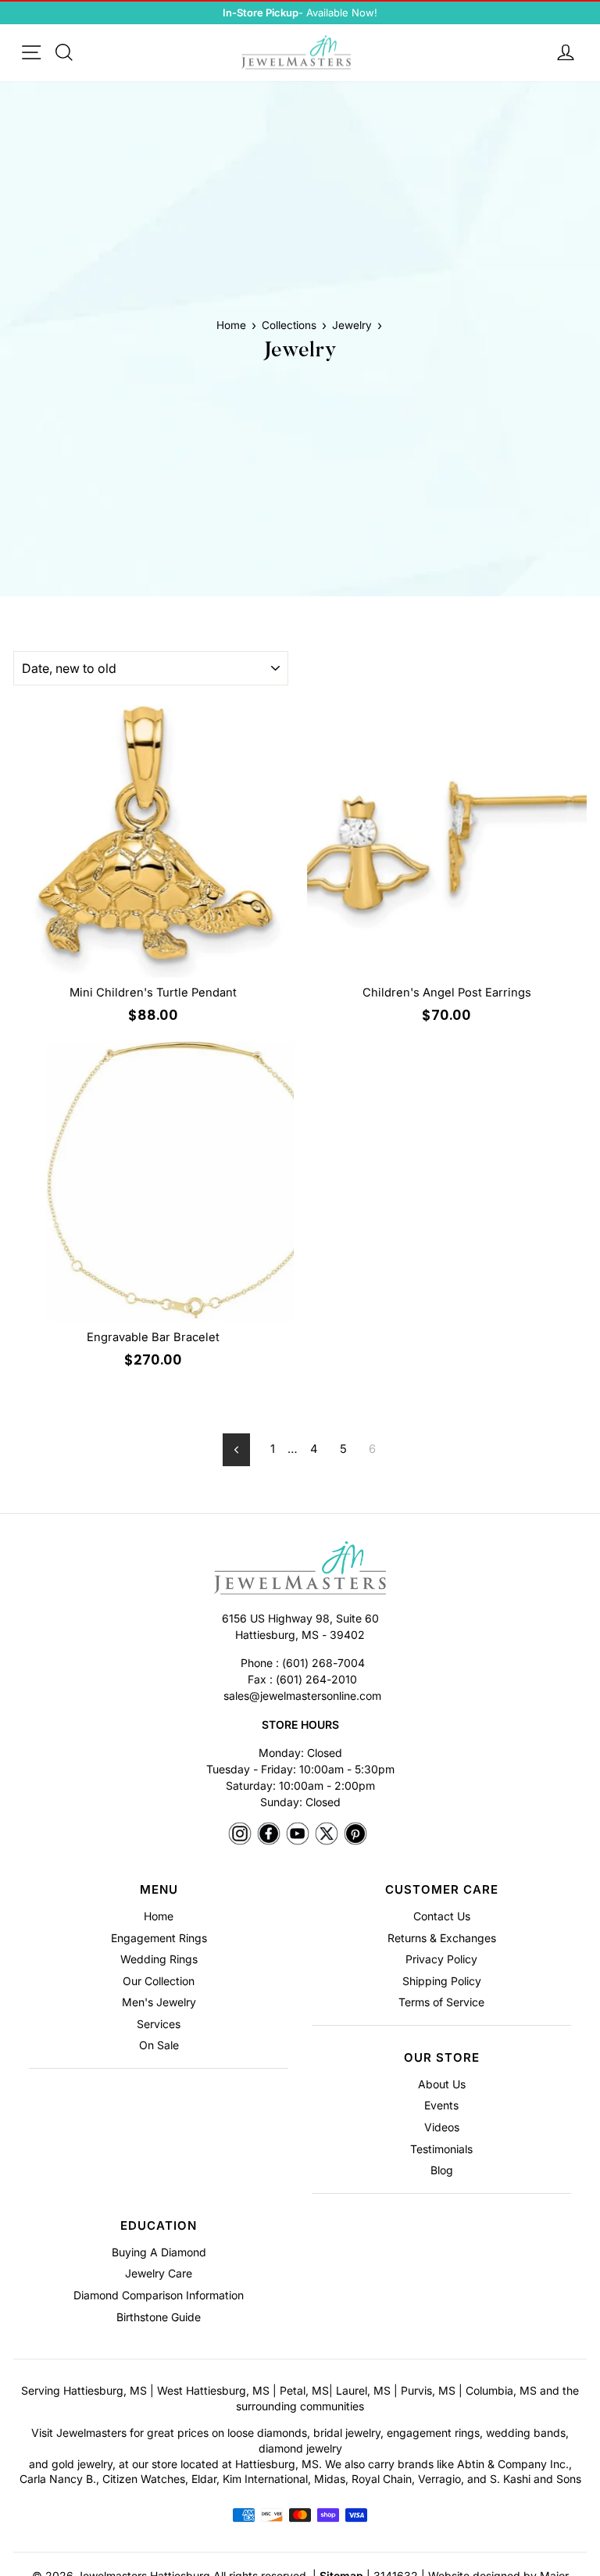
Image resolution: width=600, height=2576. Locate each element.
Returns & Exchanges (442, 1938)
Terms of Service (441, 2002)
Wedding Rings (159, 1959)
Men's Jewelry (159, 2002)
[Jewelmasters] (300, 1570)
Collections (289, 325)
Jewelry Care (159, 2273)
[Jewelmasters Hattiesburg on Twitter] (327, 1835)
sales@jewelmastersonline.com (302, 1696)
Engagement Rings (159, 1938)
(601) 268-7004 (323, 1663)
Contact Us (442, 1916)
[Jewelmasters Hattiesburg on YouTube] (298, 1835)
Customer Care (442, 1889)
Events (441, 2105)
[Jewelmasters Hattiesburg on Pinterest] (355, 1835)
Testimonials (441, 2149)
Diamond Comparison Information (159, 2295)
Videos (442, 2127)
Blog (442, 2170)
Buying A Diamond (159, 2252)
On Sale (159, 2045)
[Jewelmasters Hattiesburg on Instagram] (240, 1835)
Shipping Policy (442, 1981)
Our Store (442, 2057)
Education (159, 2225)
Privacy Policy (441, 1959)
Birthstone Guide (159, 2317)
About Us (442, 2084)
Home (231, 325)
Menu (159, 1889)
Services (159, 2024)
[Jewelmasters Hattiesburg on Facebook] (269, 1835)
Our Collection (159, 1981)
